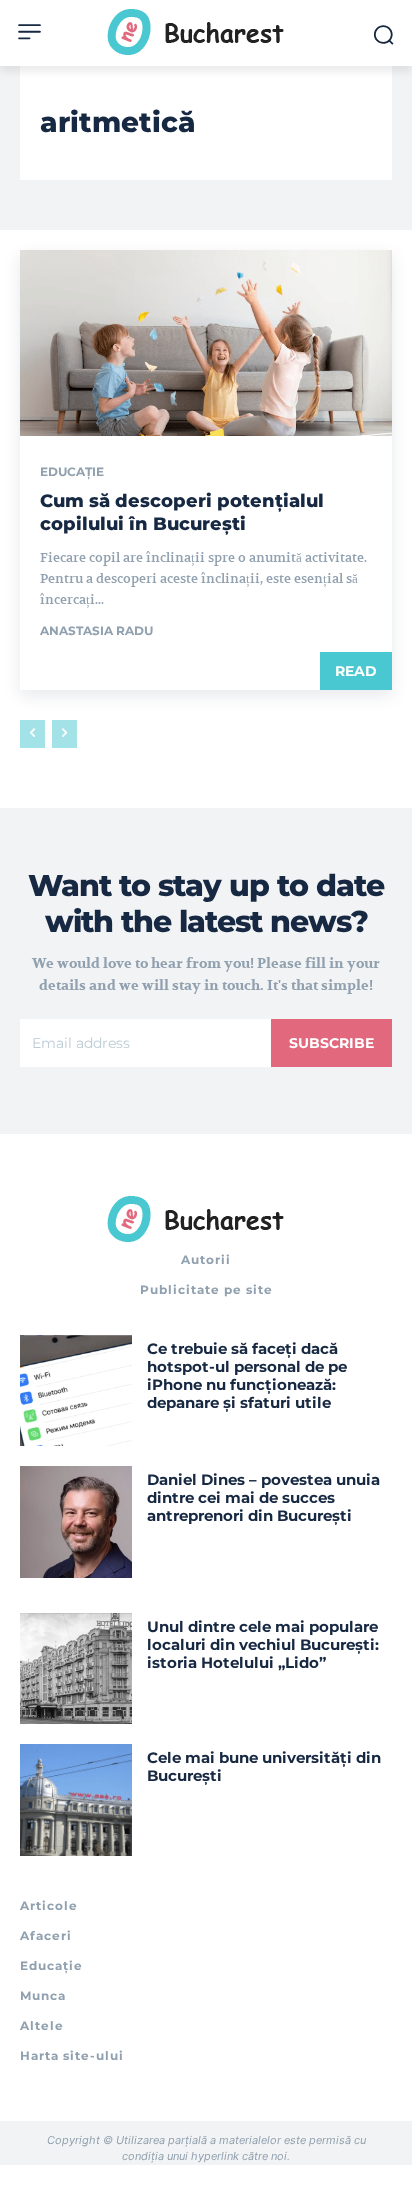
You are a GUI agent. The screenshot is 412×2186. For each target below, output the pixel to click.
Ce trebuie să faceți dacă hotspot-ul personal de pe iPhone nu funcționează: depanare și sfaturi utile (247, 1375)
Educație (72, 472)
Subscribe (331, 1043)
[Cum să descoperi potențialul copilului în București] (206, 343)
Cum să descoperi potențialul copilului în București (182, 512)
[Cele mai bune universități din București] (76, 1800)
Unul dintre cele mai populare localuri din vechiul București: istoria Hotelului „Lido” (263, 1644)
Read (356, 671)
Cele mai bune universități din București (264, 1766)
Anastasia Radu (96, 630)
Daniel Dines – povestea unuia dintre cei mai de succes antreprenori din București (263, 1497)
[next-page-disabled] (64, 734)
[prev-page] (32, 734)
